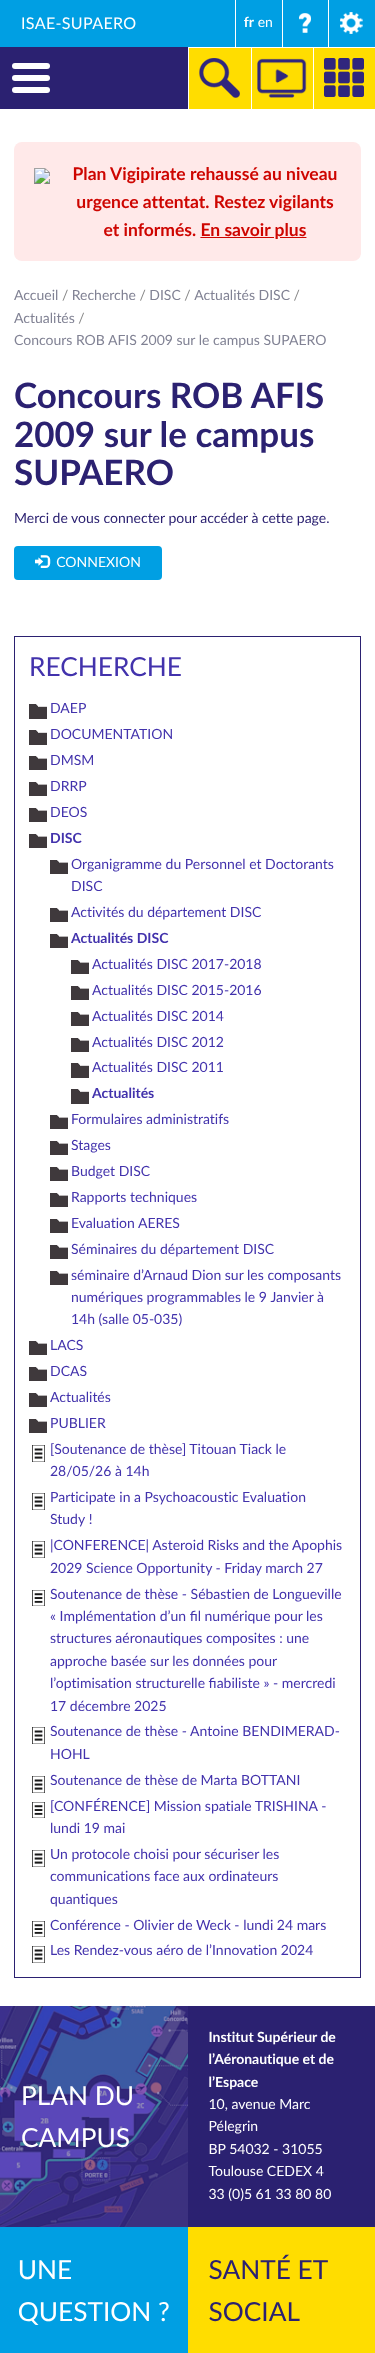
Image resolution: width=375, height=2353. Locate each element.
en (265, 22)
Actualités (44, 318)
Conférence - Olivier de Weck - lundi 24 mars (188, 1925)
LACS (66, 1345)
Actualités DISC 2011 (158, 1067)
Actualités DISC (242, 295)
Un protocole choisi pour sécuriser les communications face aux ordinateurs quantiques (164, 1877)
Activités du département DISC (166, 912)
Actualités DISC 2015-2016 (177, 990)
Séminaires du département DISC (172, 1249)
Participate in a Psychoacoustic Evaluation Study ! (178, 1508)
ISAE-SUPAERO (79, 23)
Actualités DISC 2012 (158, 1042)
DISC (165, 295)
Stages (91, 1145)
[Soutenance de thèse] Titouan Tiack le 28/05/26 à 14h (168, 1460)
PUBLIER (78, 1423)
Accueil (36, 295)
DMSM (72, 760)
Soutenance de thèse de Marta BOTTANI (175, 1780)
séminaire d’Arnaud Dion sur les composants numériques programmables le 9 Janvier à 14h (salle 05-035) (206, 1298)
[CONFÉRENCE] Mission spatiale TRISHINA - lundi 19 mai (188, 1817)
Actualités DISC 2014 (158, 1016)
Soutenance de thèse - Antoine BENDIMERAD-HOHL (195, 1742)
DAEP (68, 708)
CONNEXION (95, 562)
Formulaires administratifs (150, 1119)
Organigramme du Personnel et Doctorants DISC (202, 875)
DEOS (68, 812)
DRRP (68, 786)
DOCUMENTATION (111, 734)
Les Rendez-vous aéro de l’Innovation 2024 (181, 1950)
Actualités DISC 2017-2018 (177, 964)
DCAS (68, 1371)
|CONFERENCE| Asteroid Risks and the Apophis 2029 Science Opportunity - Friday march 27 (196, 1556)
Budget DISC (110, 1171)
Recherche (104, 295)
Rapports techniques (134, 1197)
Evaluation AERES (125, 1223)
